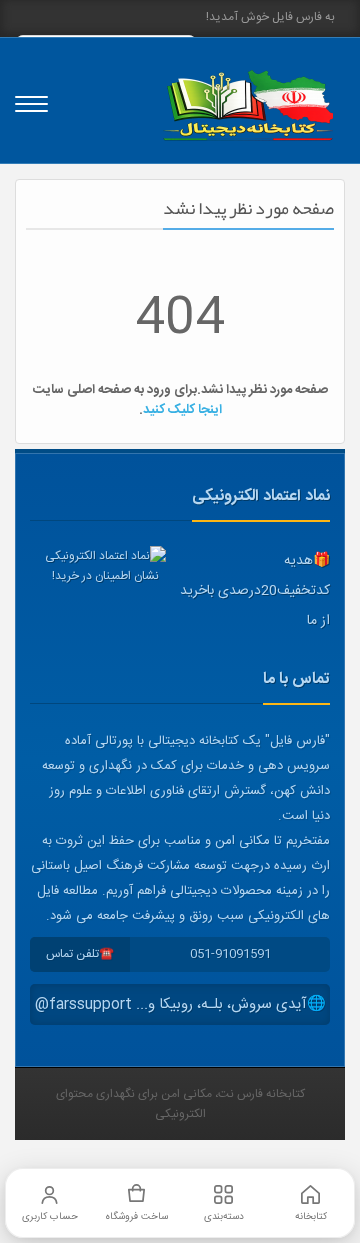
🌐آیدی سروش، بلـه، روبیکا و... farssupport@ (180, 1004)
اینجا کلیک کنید (182, 410)
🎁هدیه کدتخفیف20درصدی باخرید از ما (255, 591)
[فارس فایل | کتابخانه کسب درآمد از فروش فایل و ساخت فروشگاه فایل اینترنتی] (248, 105)
